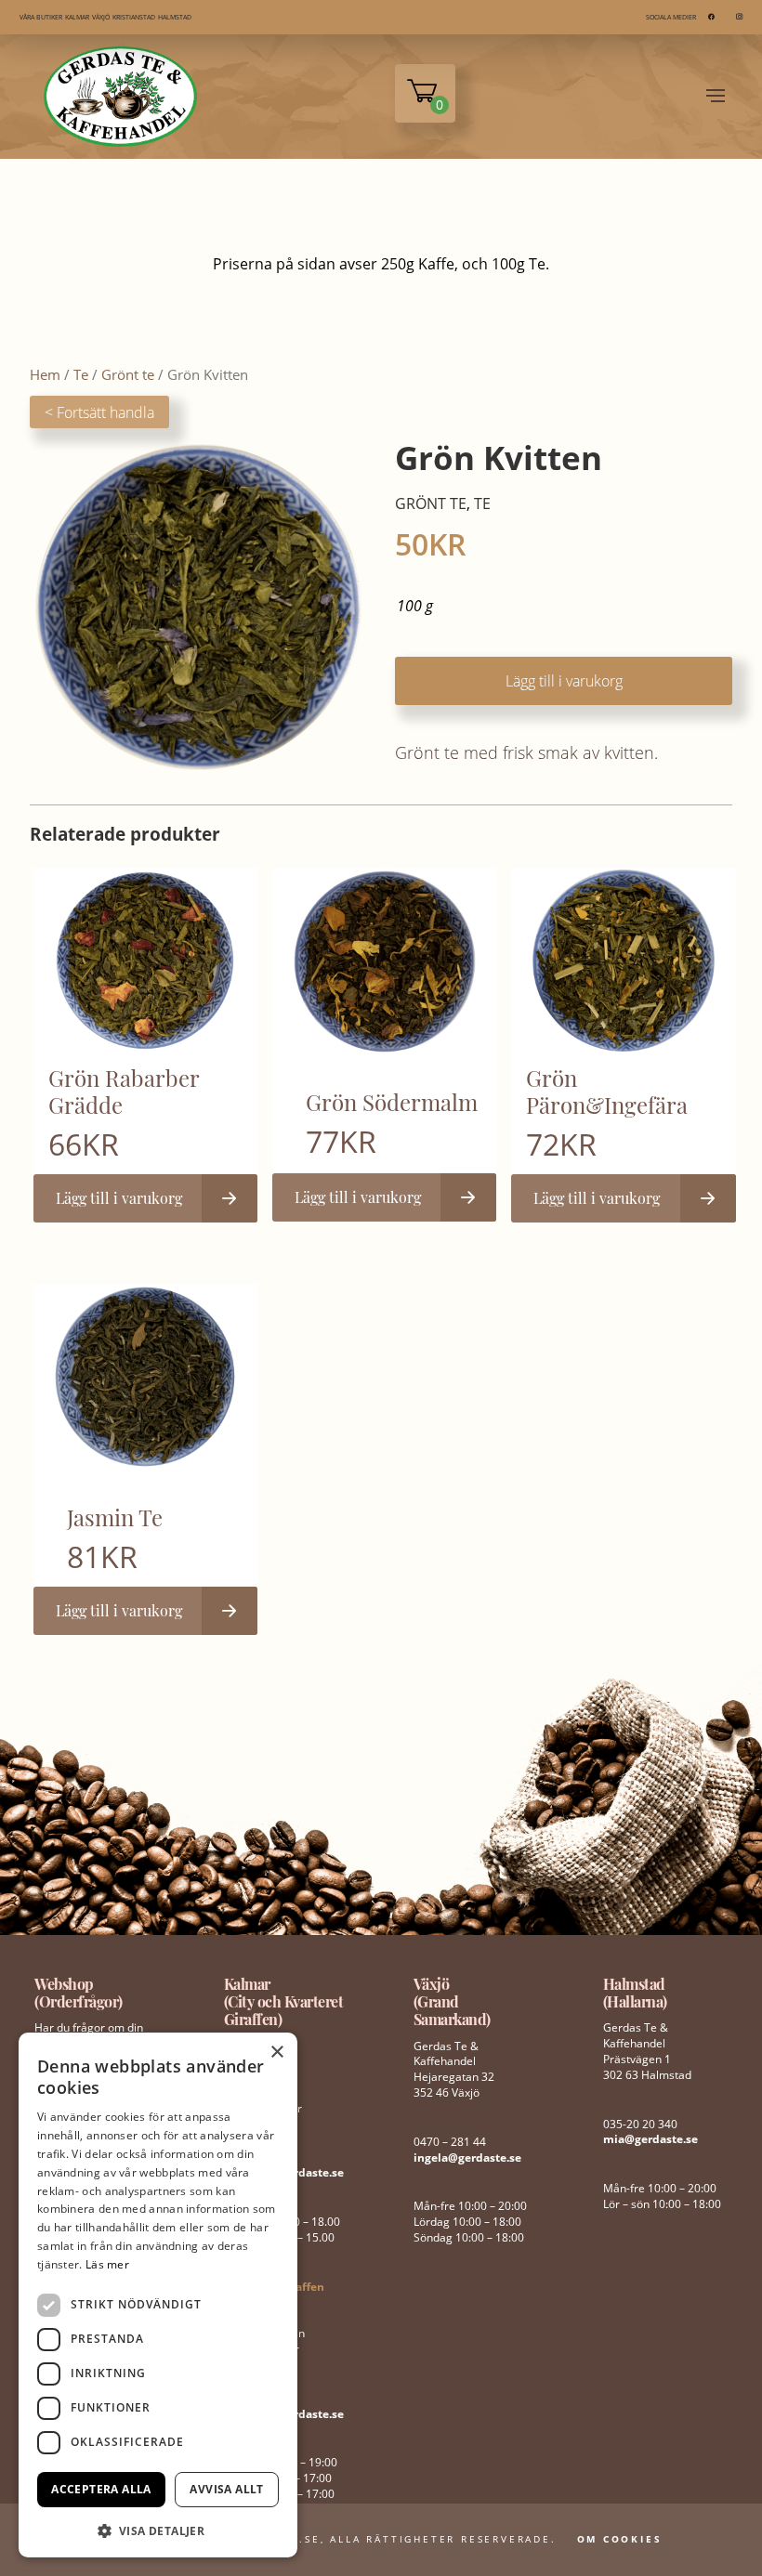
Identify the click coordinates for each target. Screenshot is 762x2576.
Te (81, 374)
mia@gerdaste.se (650, 2139)
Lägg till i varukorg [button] (119, 1198)
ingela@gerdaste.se (467, 2158)
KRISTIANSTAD (134, 17)
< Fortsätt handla (99, 412)
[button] (158, 2529)
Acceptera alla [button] (101, 2489)
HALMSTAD (175, 17)
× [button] (276, 2053)
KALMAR (77, 17)
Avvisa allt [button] (226, 2489)
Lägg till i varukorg (564, 681)
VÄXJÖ (101, 17)
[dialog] (158, 2295)
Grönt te (128, 374)
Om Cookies (620, 2539)
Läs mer (107, 2264)
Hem (45, 374)
